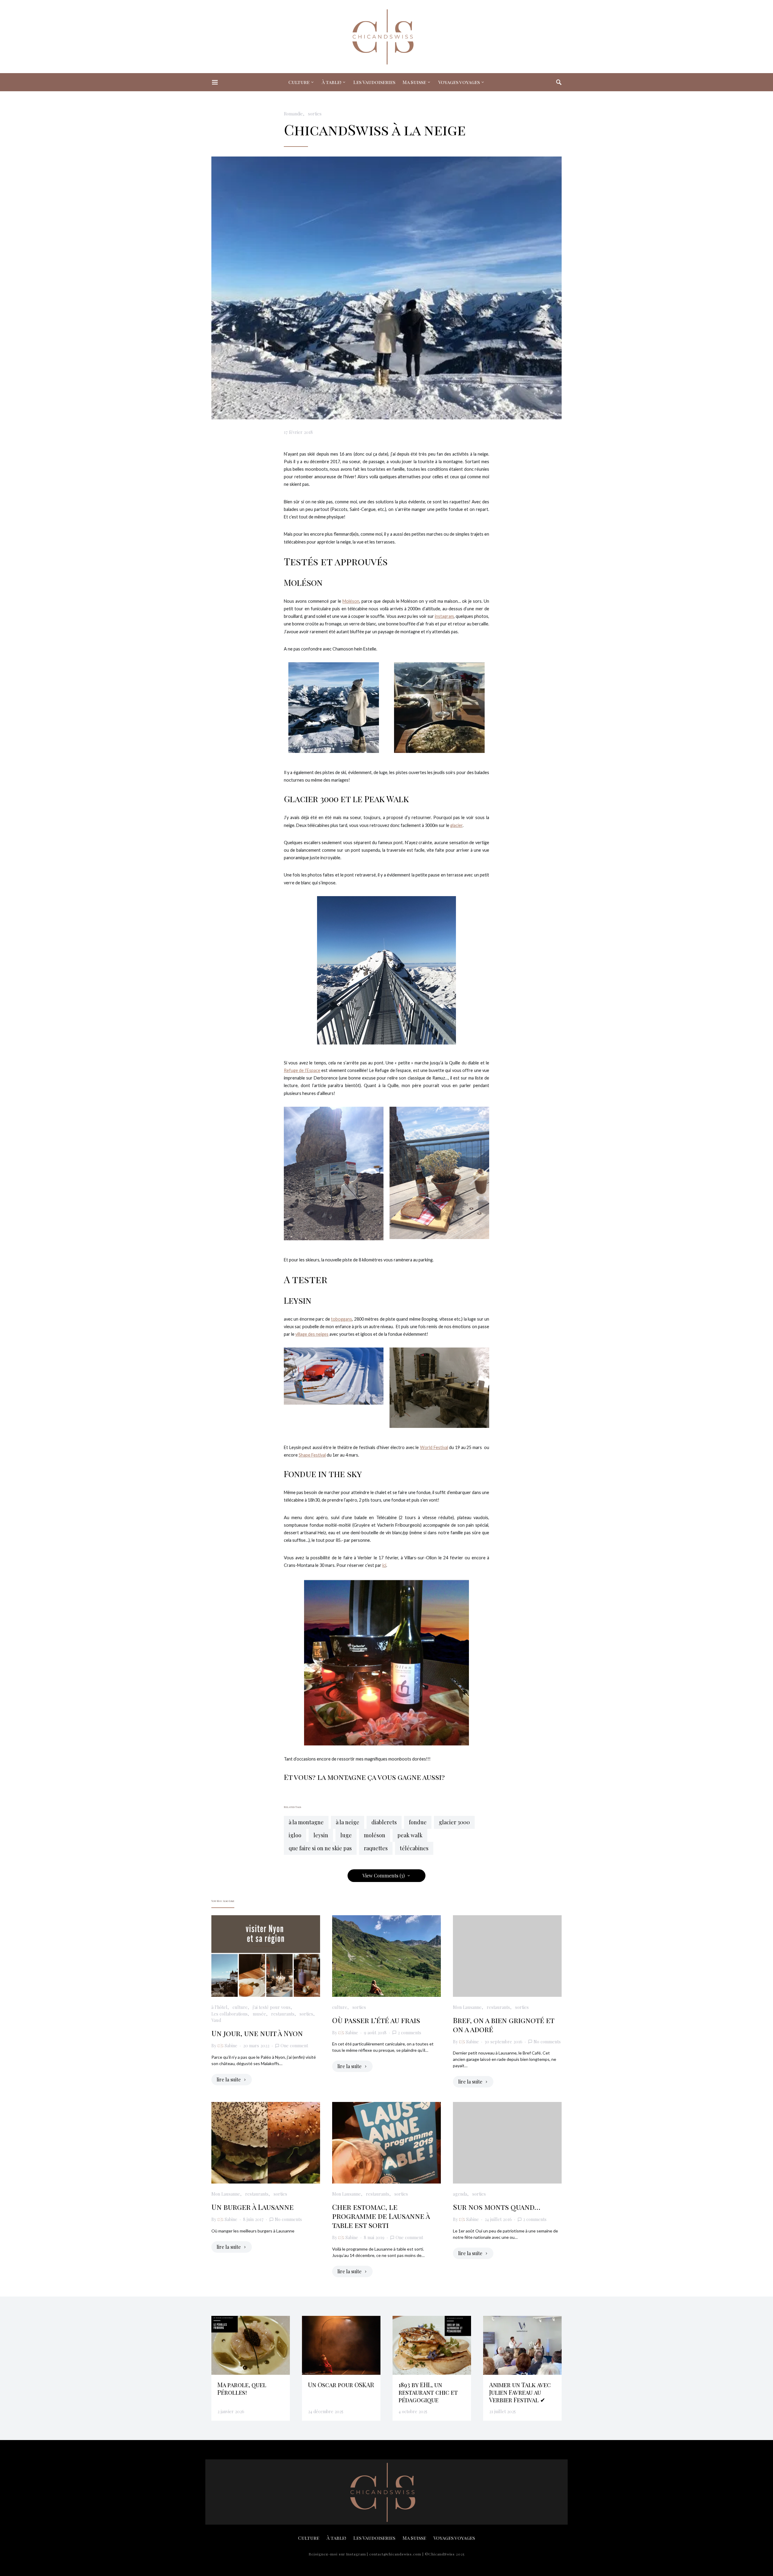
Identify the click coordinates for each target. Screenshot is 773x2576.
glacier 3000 (454, 1822)
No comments (547, 2042)
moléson (375, 1835)
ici (384, 1565)
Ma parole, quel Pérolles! (242, 2388)
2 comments (409, 2032)
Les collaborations (229, 2014)
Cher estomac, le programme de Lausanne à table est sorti (381, 2216)
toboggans (342, 1319)
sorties (315, 114)
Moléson (351, 601)
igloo (295, 1835)
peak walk (410, 1835)
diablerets (384, 1822)
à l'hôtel (219, 2007)
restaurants (283, 2014)
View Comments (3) (383, 1876)
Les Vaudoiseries (374, 82)
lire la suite (229, 2079)
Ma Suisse (414, 82)
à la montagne (306, 1822)
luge (346, 1835)
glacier (456, 825)
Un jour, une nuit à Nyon (257, 2033)
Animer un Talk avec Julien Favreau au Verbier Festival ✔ (520, 2392)
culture (240, 2007)
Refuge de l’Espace (302, 1070)
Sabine (231, 2045)
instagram (444, 616)
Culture (299, 82)
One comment (294, 2045)
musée (259, 2014)
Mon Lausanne (467, 2007)
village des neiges (312, 1334)
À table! (331, 82)
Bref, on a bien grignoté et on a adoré (504, 2025)
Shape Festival (312, 1455)
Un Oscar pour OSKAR (341, 2385)
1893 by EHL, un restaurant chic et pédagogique (428, 2392)
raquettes (376, 1848)
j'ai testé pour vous (272, 2007)
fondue (418, 1822)
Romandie (293, 114)
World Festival (434, 1447)
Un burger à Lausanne (252, 2207)
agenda (460, 2194)
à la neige (348, 1822)
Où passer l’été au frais (376, 2020)
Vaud (216, 2020)
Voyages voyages (459, 82)
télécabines (414, 1848)
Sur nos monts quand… (497, 2207)
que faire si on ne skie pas (320, 1848)
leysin (321, 1835)
